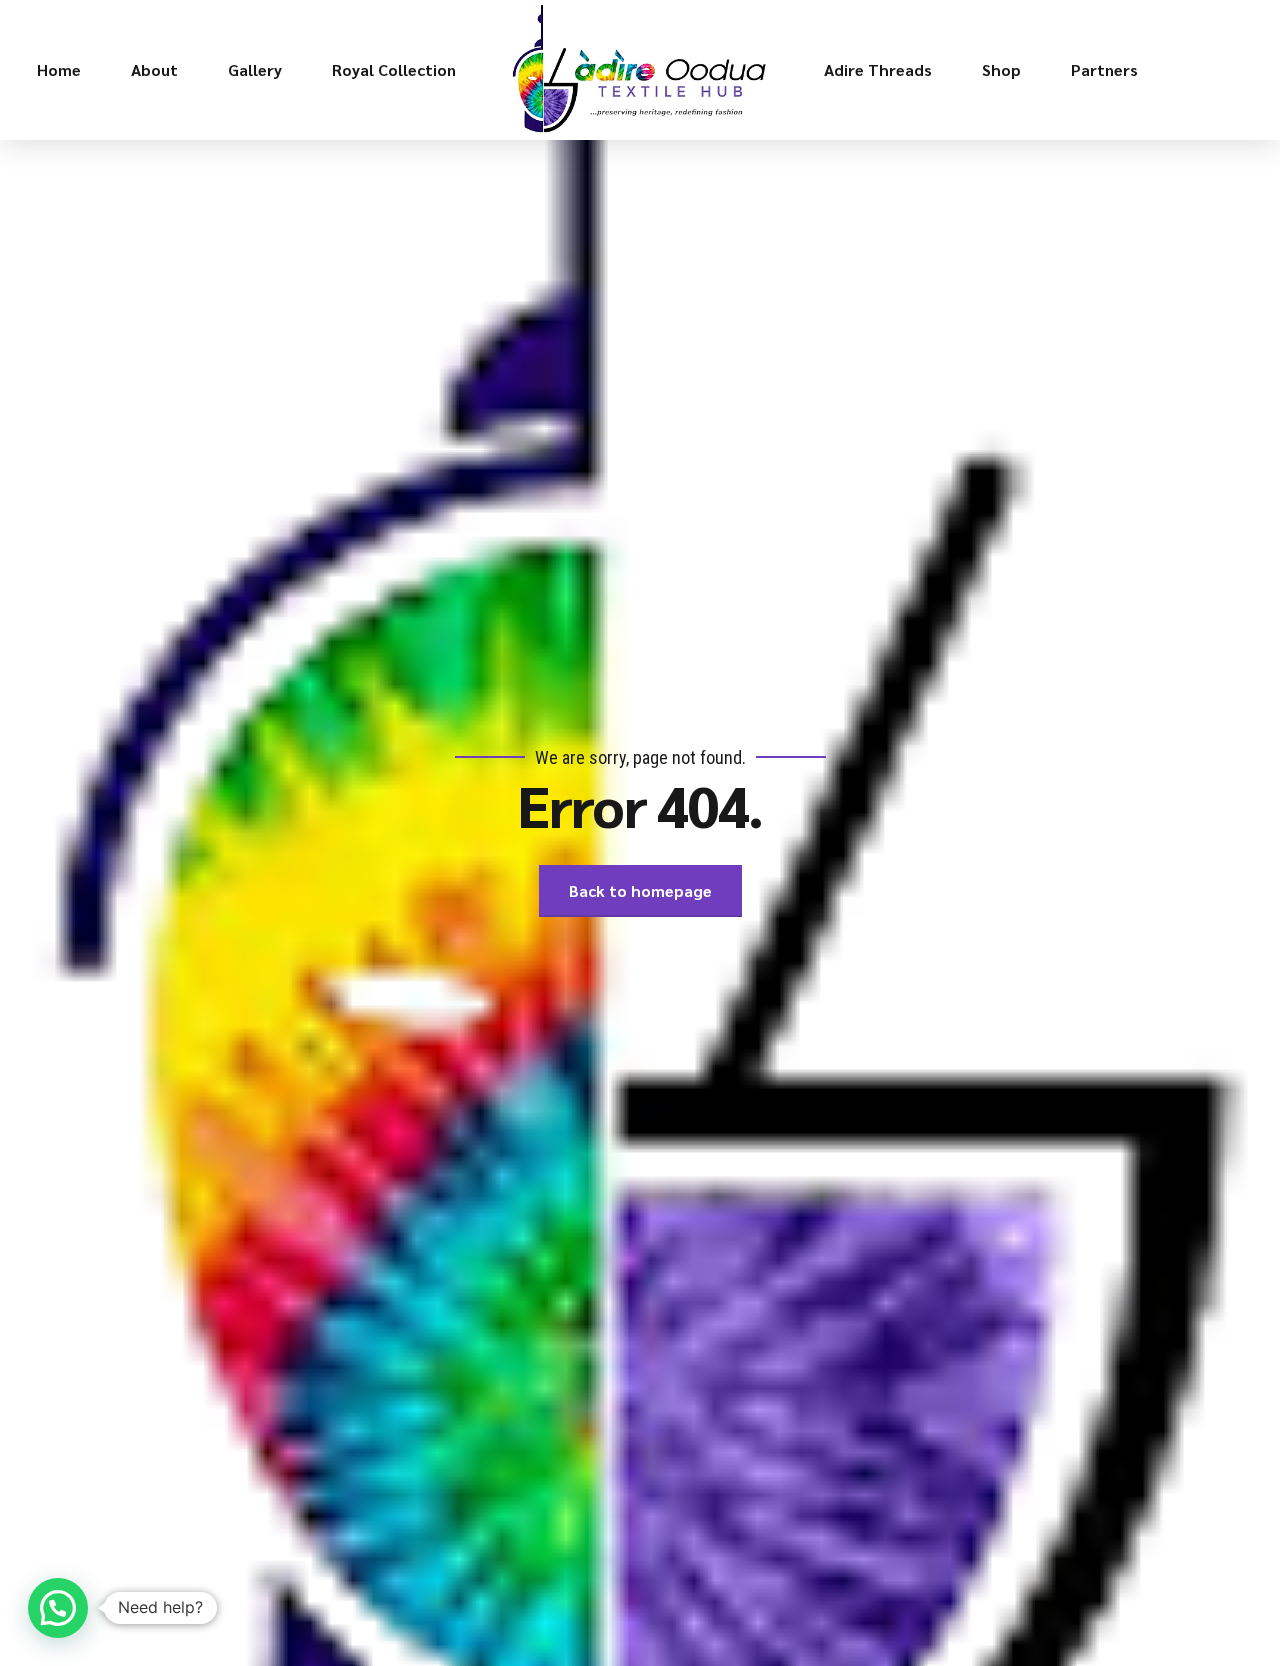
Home (59, 69)
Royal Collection (394, 69)
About (154, 69)
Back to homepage (640, 890)
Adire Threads (878, 69)
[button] (58, 1608)
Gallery (255, 69)
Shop (1001, 69)
